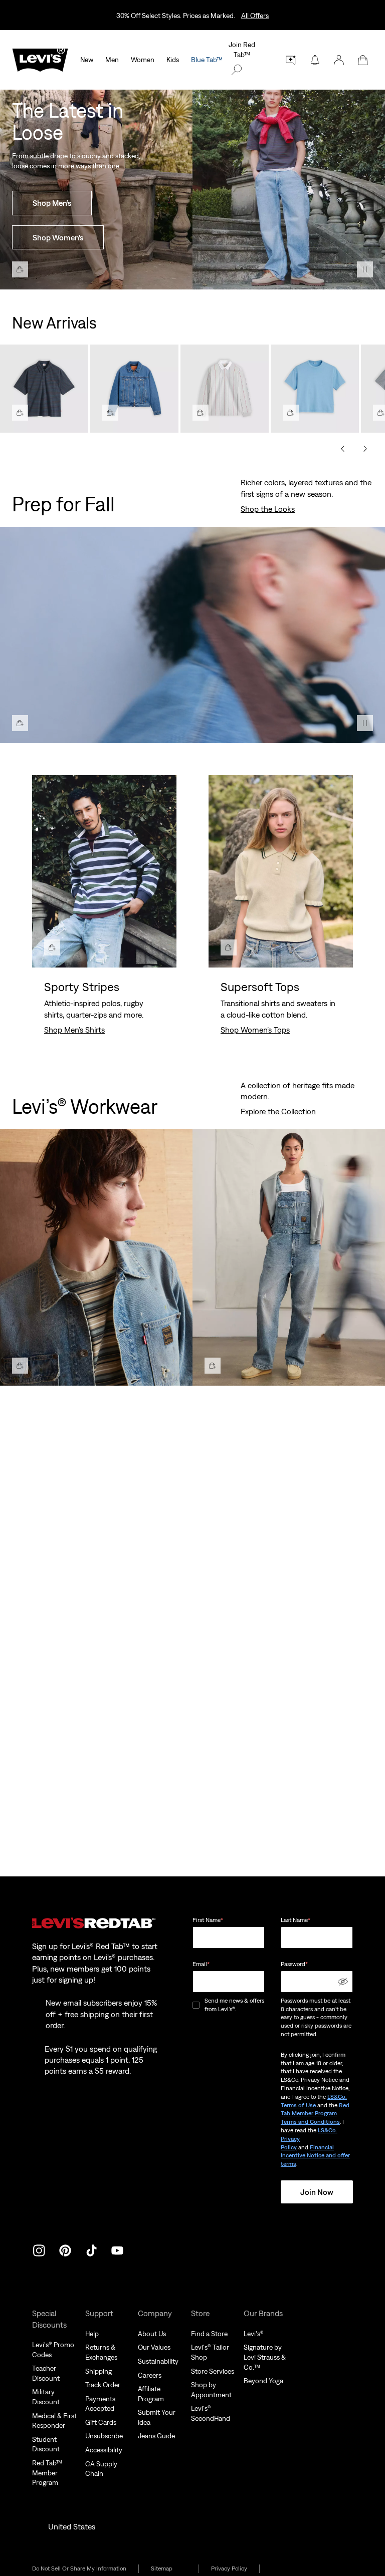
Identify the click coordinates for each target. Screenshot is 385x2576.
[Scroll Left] (343, 449)
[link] (169, 2569)
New (87, 60)
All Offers (255, 16)
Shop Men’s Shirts (74, 1030)
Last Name (296, 1920)
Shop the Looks (268, 509)
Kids (173, 60)
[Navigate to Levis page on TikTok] (91, 2249)
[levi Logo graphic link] (40, 59)
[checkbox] (197, 2005)
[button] (339, 60)
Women (143, 60)
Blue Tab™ (207, 60)
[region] (192, 385)
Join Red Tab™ (242, 50)
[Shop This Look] (20, 269)
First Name (208, 1920)
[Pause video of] (365, 269)
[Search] (237, 70)
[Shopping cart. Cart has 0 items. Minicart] (363, 60)
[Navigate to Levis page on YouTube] (117, 2249)
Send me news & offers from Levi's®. (234, 2005)
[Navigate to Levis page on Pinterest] (65, 2249)
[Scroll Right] (365, 449)
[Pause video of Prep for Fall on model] (365, 723)
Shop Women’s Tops (255, 1030)
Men (112, 60)
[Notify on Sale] (315, 60)
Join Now (317, 2192)
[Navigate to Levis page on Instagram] (39, 2249)
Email (201, 1964)
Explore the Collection (278, 1111)
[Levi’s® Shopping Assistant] (291, 60)
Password (294, 1964)
